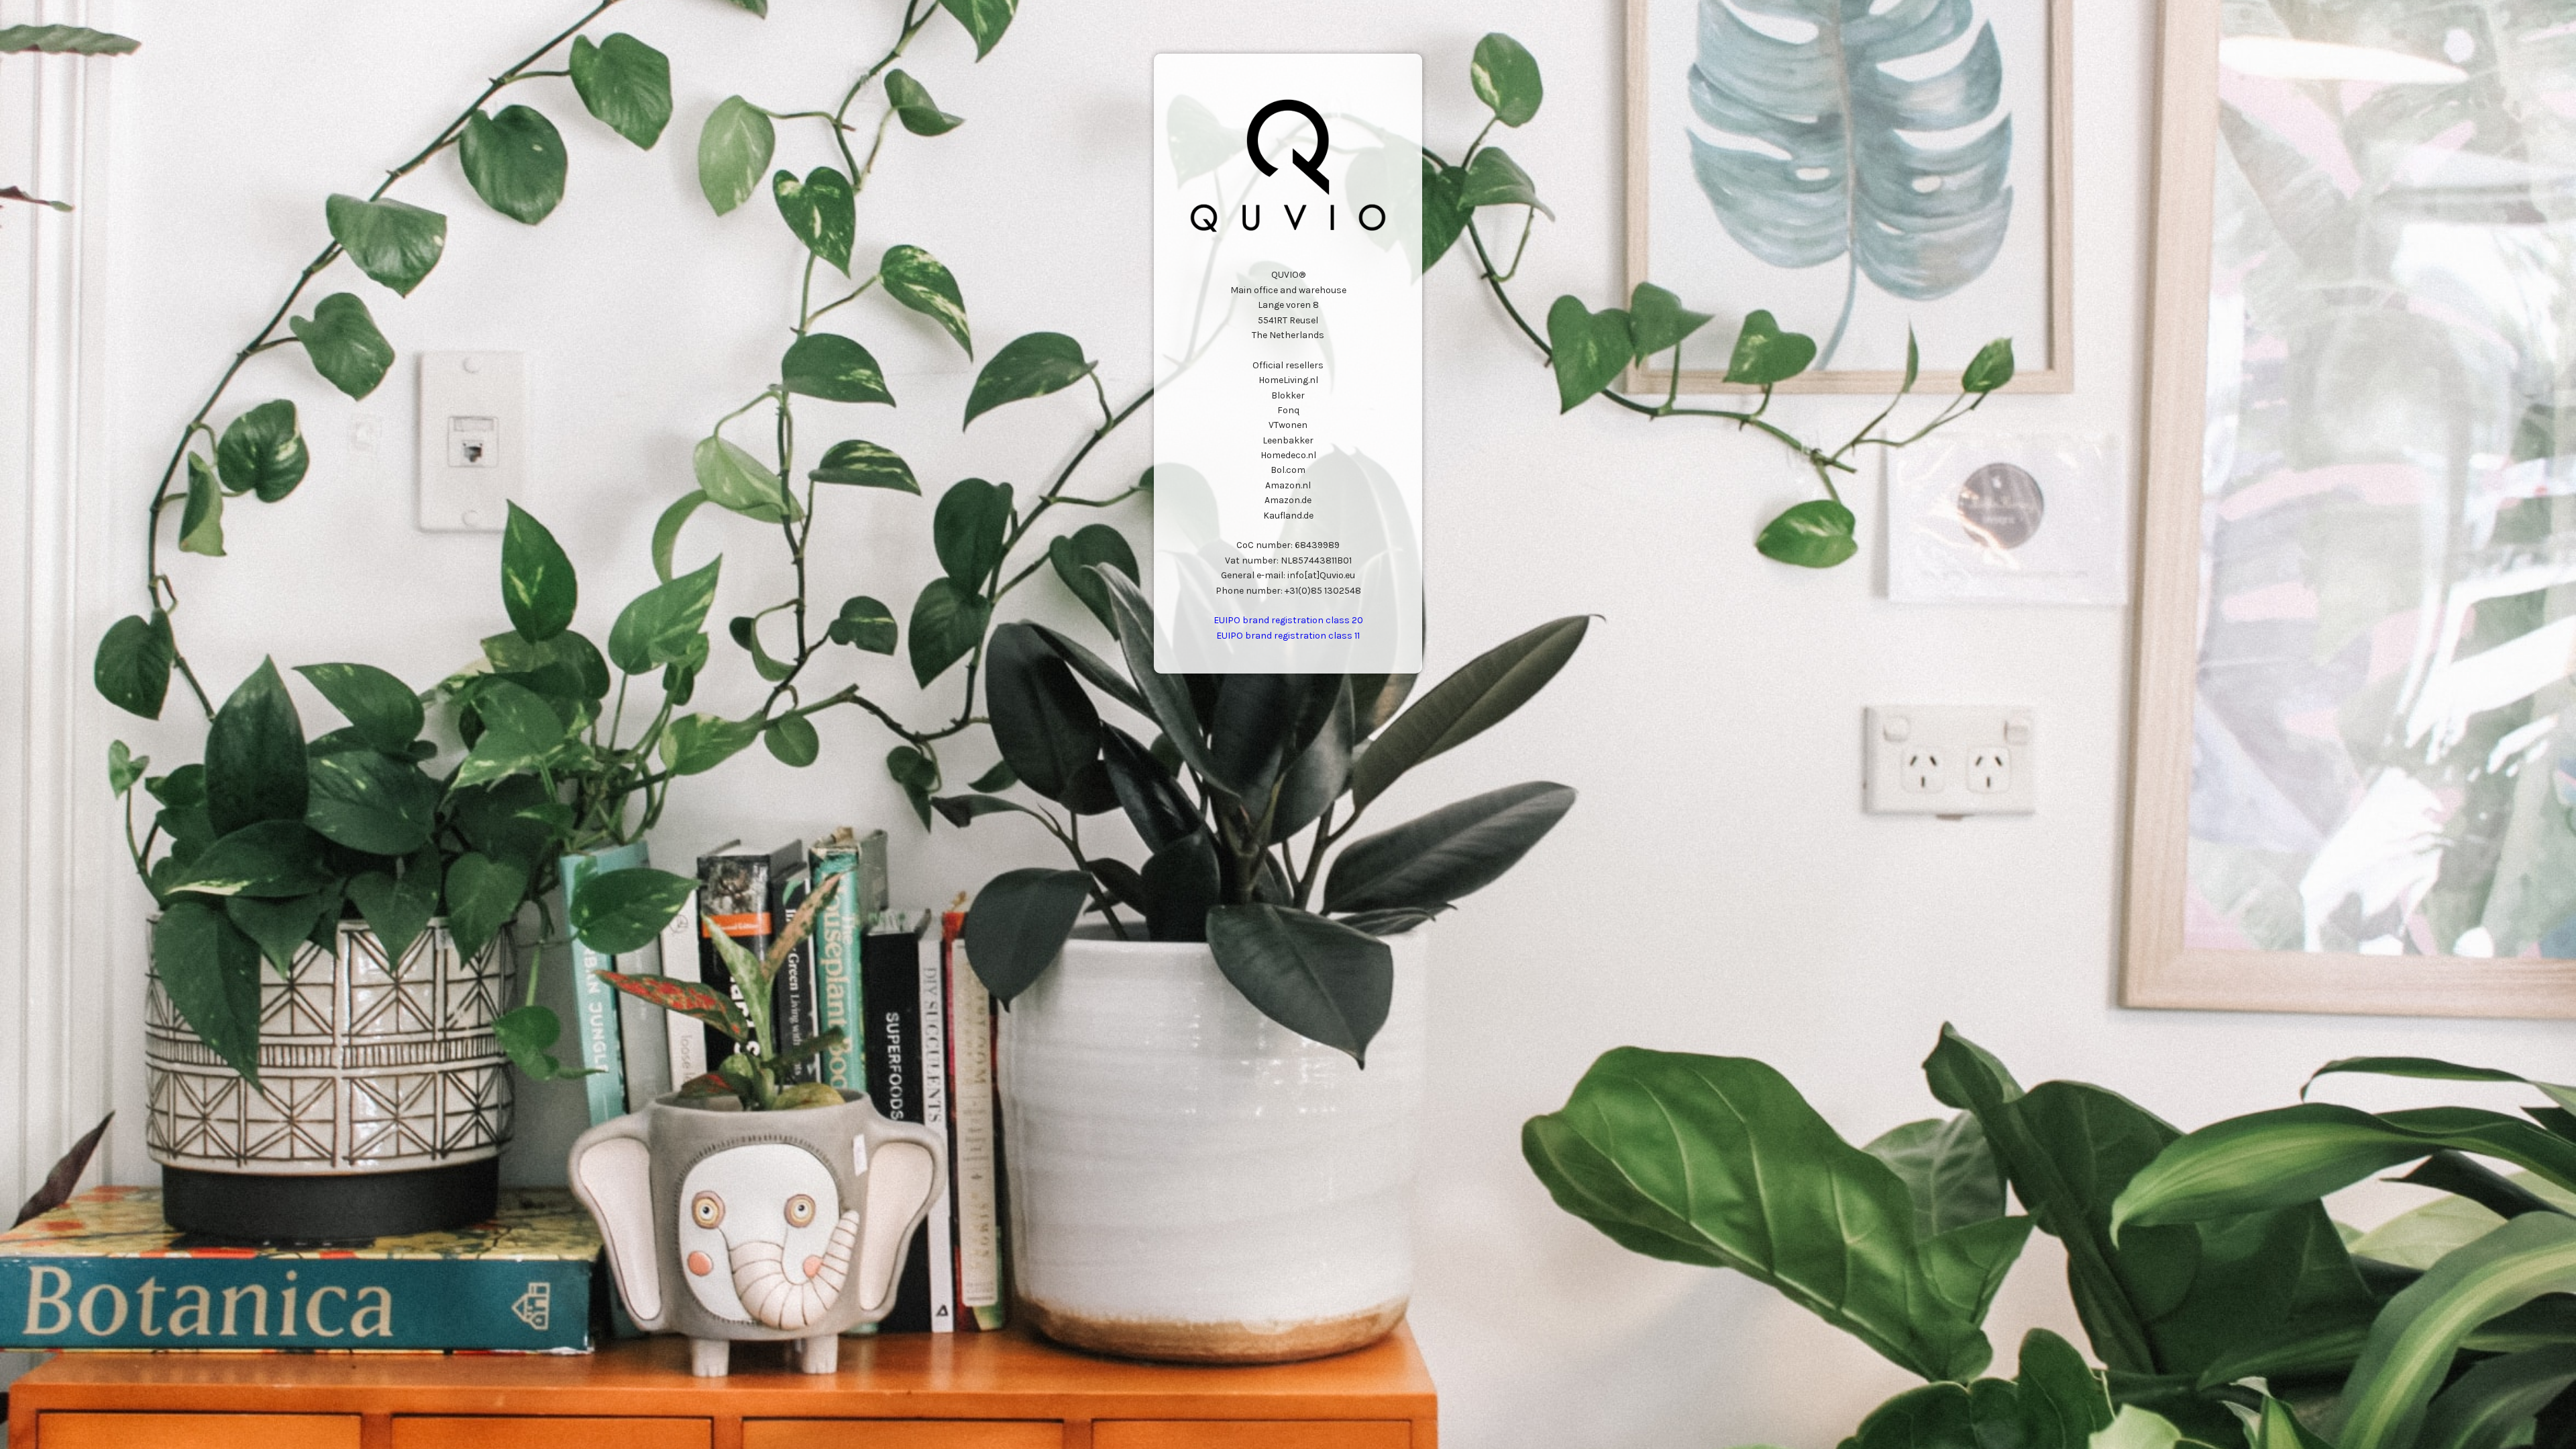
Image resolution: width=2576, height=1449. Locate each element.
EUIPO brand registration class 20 (1288, 620)
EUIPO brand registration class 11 (1288, 636)
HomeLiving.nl (1288, 380)
